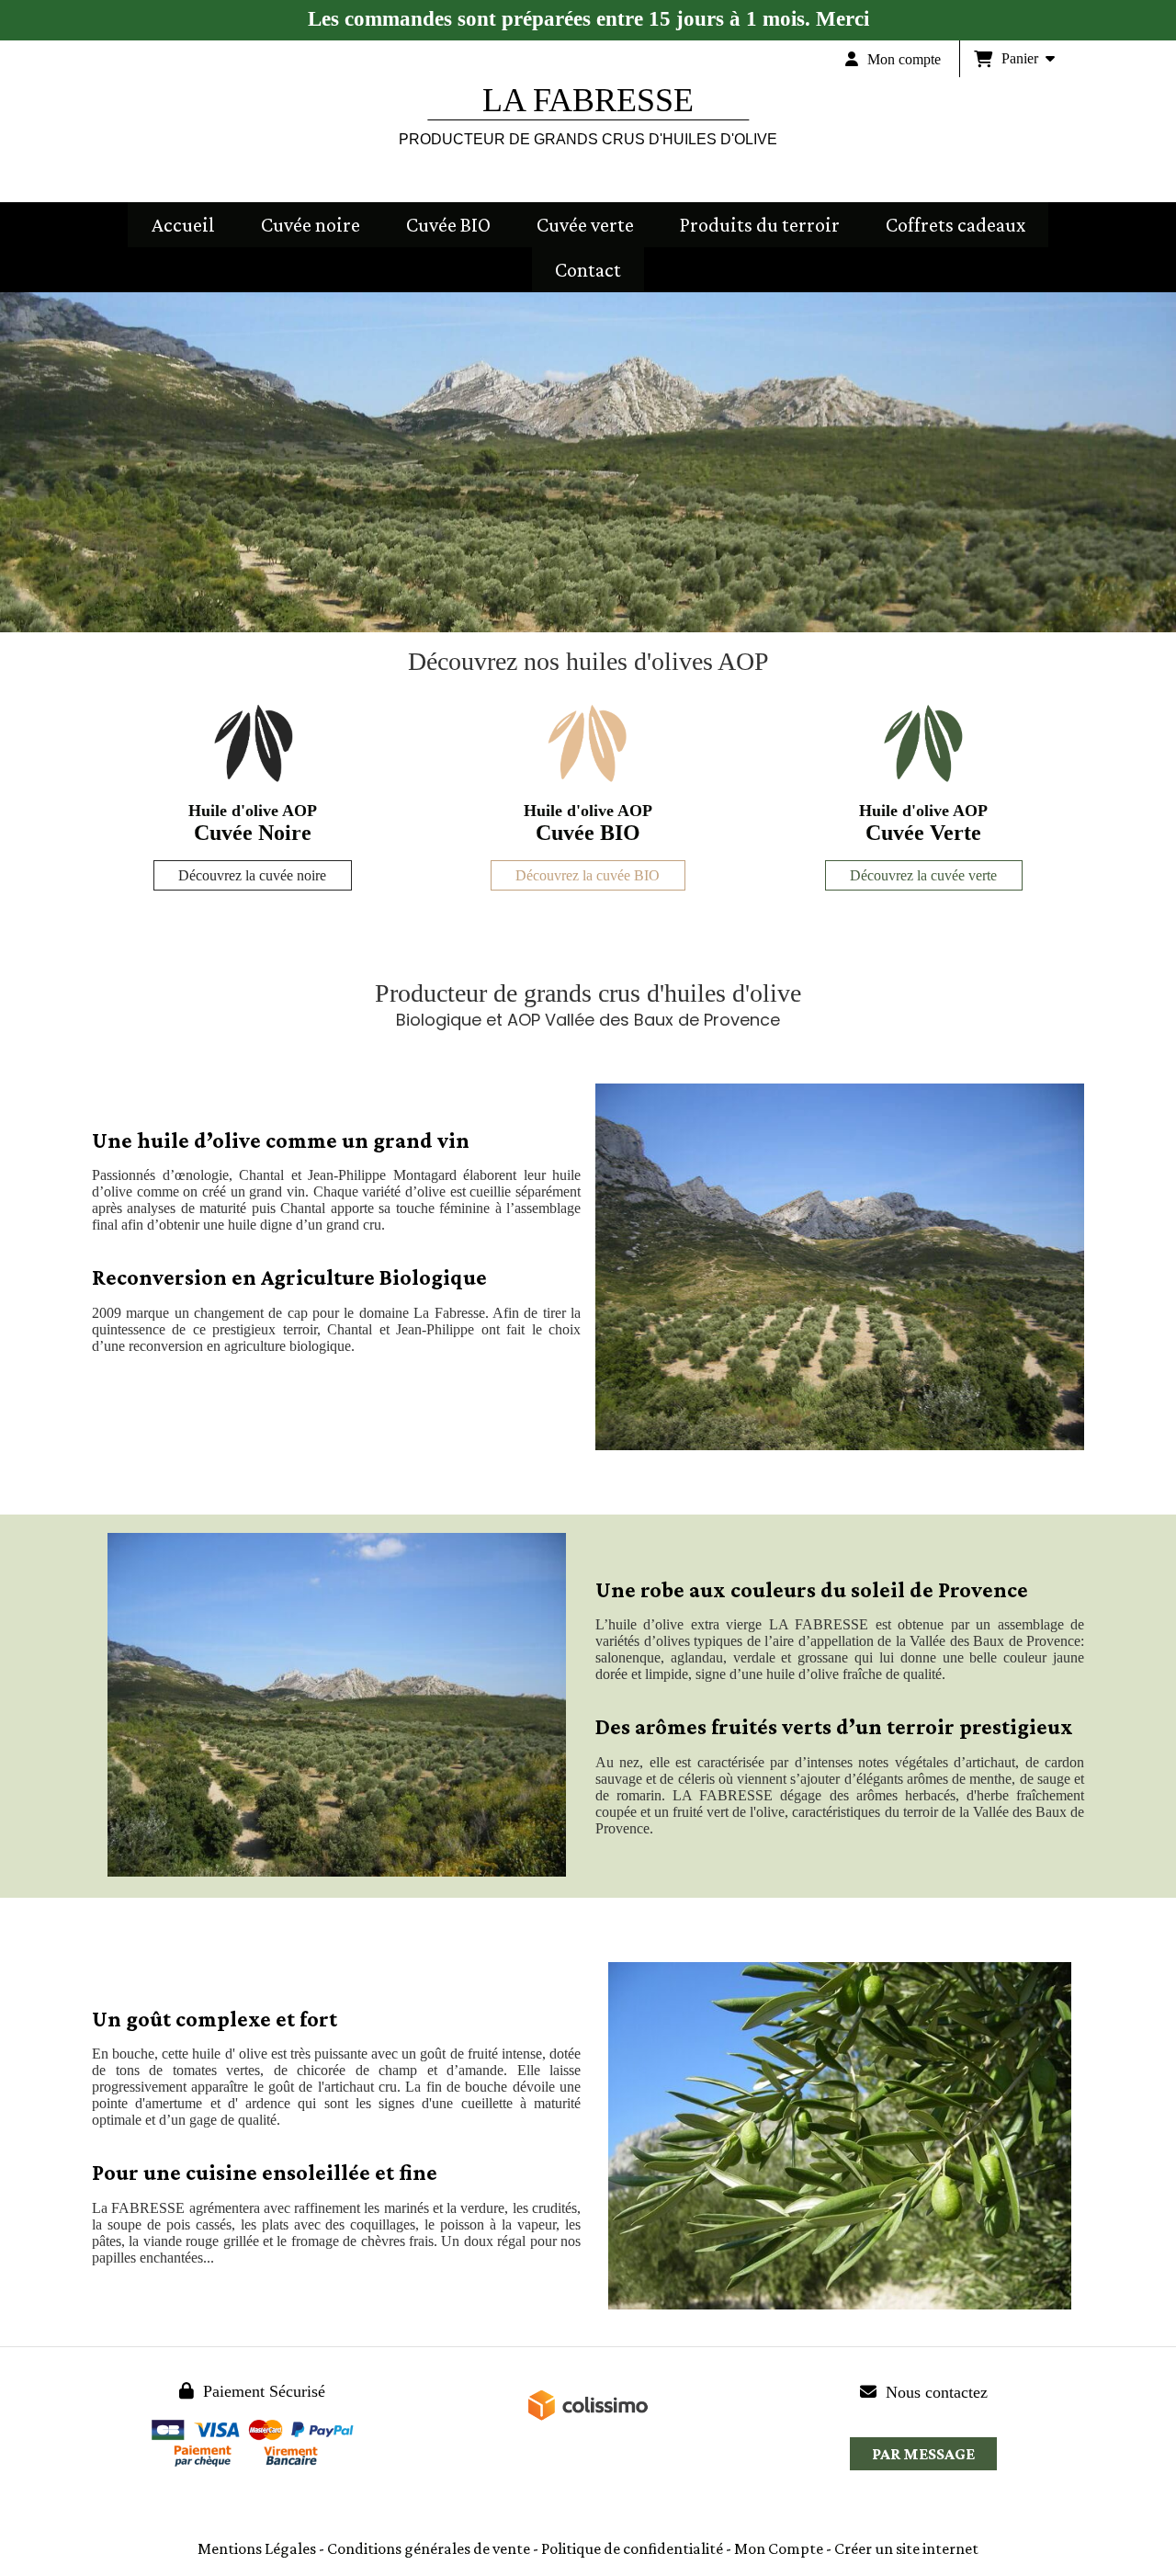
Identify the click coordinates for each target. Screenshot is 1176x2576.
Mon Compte (779, 2548)
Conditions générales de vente (429, 2548)
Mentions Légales (257, 2548)
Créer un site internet (906, 2548)
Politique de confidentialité (632, 2548)
